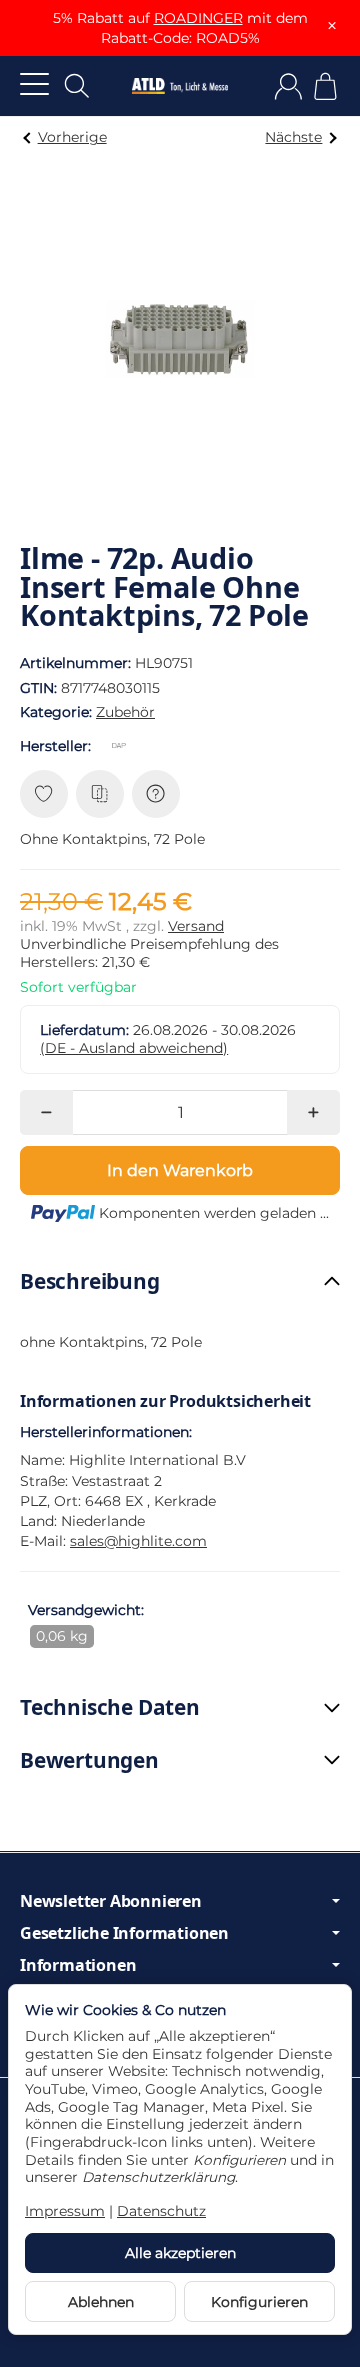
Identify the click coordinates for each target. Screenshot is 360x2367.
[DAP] (123, 746)
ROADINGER (198, 18)
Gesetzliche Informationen (124, 1933)
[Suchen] (77, 86)
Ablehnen (101, 2302)
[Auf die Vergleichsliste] (100, 794)
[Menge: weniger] (46, 1112)
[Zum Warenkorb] (325, 86)
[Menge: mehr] (313, 1112)
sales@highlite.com (138, 1541)
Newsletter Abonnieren (111, 1901)
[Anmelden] (288, 86)
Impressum (65, 2211)
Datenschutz (161, 2211)
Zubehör (125, 712)
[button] (180, 1281)
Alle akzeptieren (180, 2253)
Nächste (293, 137)
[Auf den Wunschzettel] (44, 794)
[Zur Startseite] (180, 86)
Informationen (78, 1965)
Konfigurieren (259, 2302)
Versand (196, 926)
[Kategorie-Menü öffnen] (34, 83)
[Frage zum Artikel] (156, 794)
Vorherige (72, 137)
